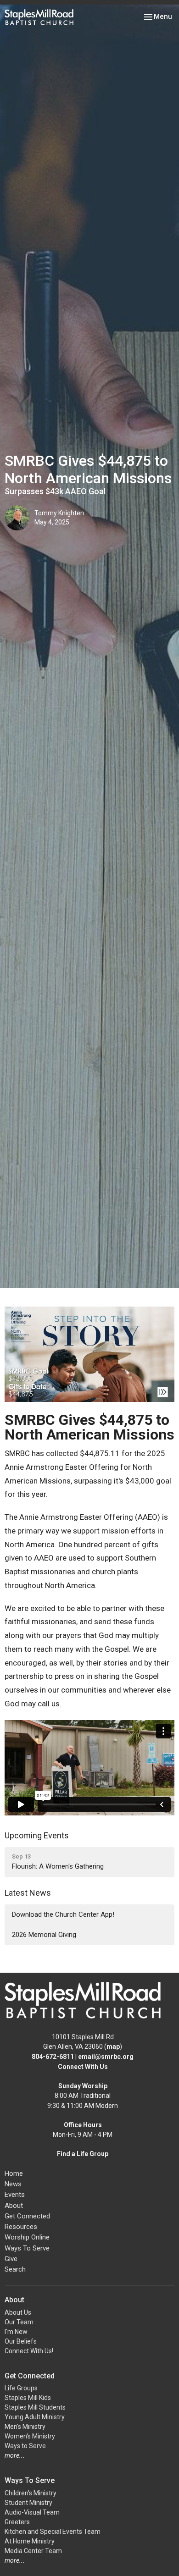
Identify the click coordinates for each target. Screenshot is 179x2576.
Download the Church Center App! (63, 1914)
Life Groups (21, 2388)
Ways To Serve (27, 2248)
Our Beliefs (21, 2341)
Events (15, 2195)
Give (11, 2259)
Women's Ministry (30, 2436)
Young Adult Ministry (35, 2417)
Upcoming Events (37, 1835)
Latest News (28, 1893)
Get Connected (27, 2216)
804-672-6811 (53, 2057)
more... (15, 2455)
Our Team (19, 2322)
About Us (18, 2312)
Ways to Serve (25, 2446)
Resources (21, 2227)
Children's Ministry (31, 2493)
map (113, 2046)
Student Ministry (28, 2503)
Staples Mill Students (35, 2407)
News (13, 2184)
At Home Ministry (30, 2541)
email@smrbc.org (106, 2057)
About (14, 2206)
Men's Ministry (25, 2427)
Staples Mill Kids (28, 2398)
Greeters (17, 2522)
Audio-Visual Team (32, 2512)
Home (14, 2173)
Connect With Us (83, 2067)
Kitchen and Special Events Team (53, 2532)
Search (15, 2269)
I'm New (16, 2332)
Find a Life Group (83, 2154)
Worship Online (27, 2237)
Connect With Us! (29, 2351)
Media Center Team (33, 2551)
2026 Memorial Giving (44, 1935)
